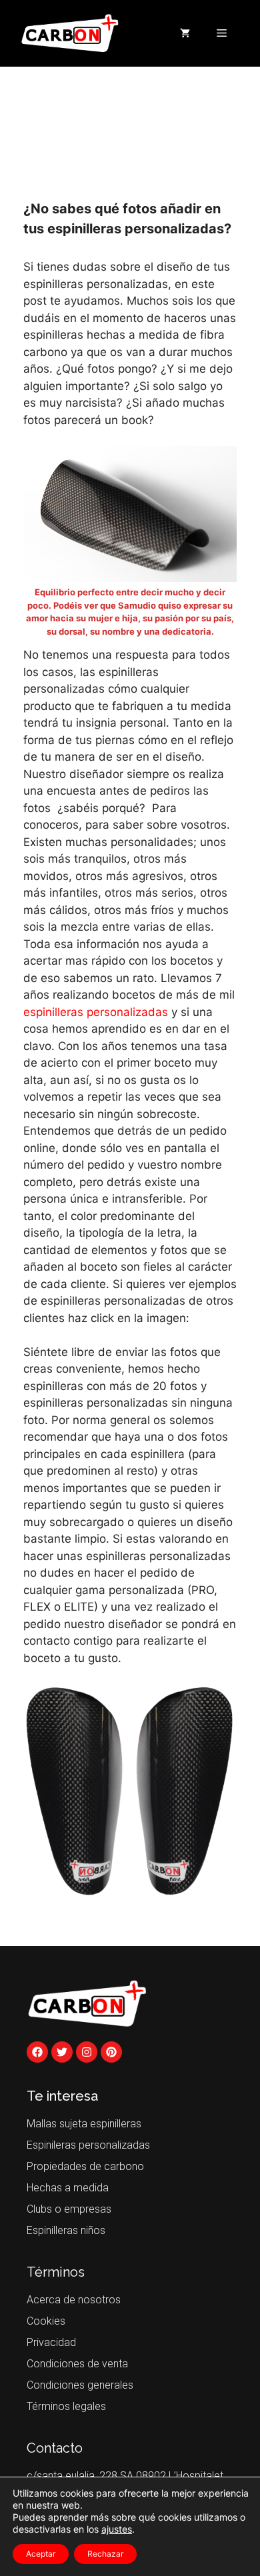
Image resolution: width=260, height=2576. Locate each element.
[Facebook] (37, 2052)
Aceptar (41, 2554)
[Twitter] (62, 2052)
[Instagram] (87, 2052)
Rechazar (105, 2554)
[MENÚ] (222, 33)
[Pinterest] (111, 2052)
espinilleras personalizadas (96, 1012)
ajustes (117, 2529)
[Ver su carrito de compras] (185, 33)
